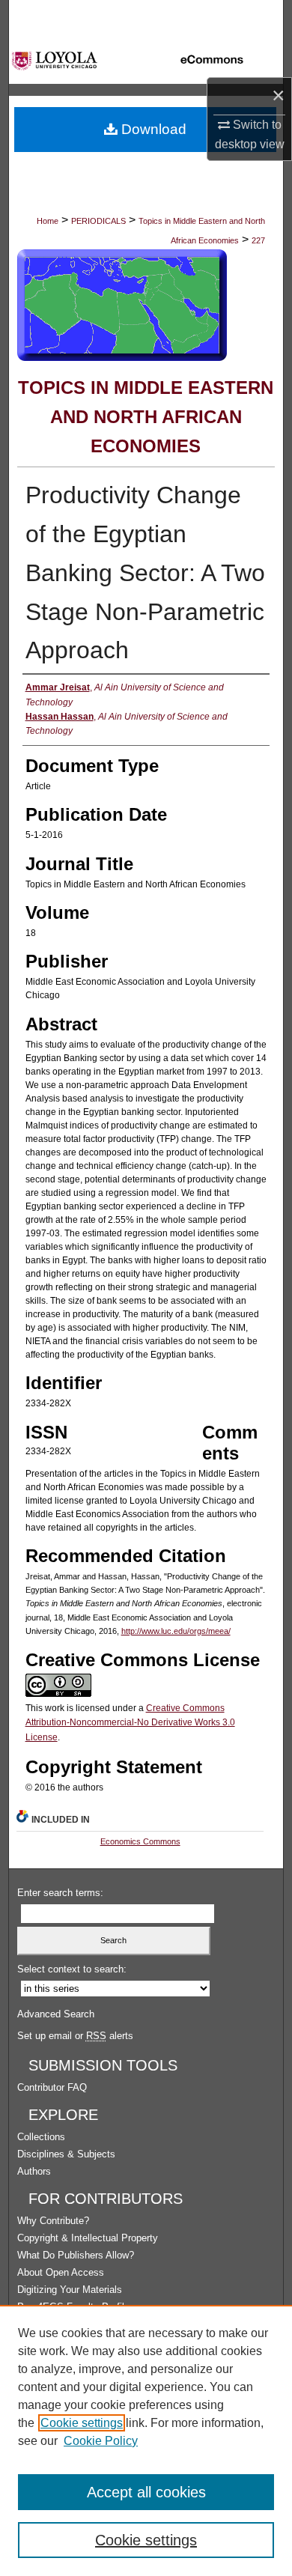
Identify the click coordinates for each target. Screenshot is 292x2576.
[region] (146, 2440)
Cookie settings (82, 2423)
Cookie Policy (101, 2441)
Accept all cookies (146, 2492)
